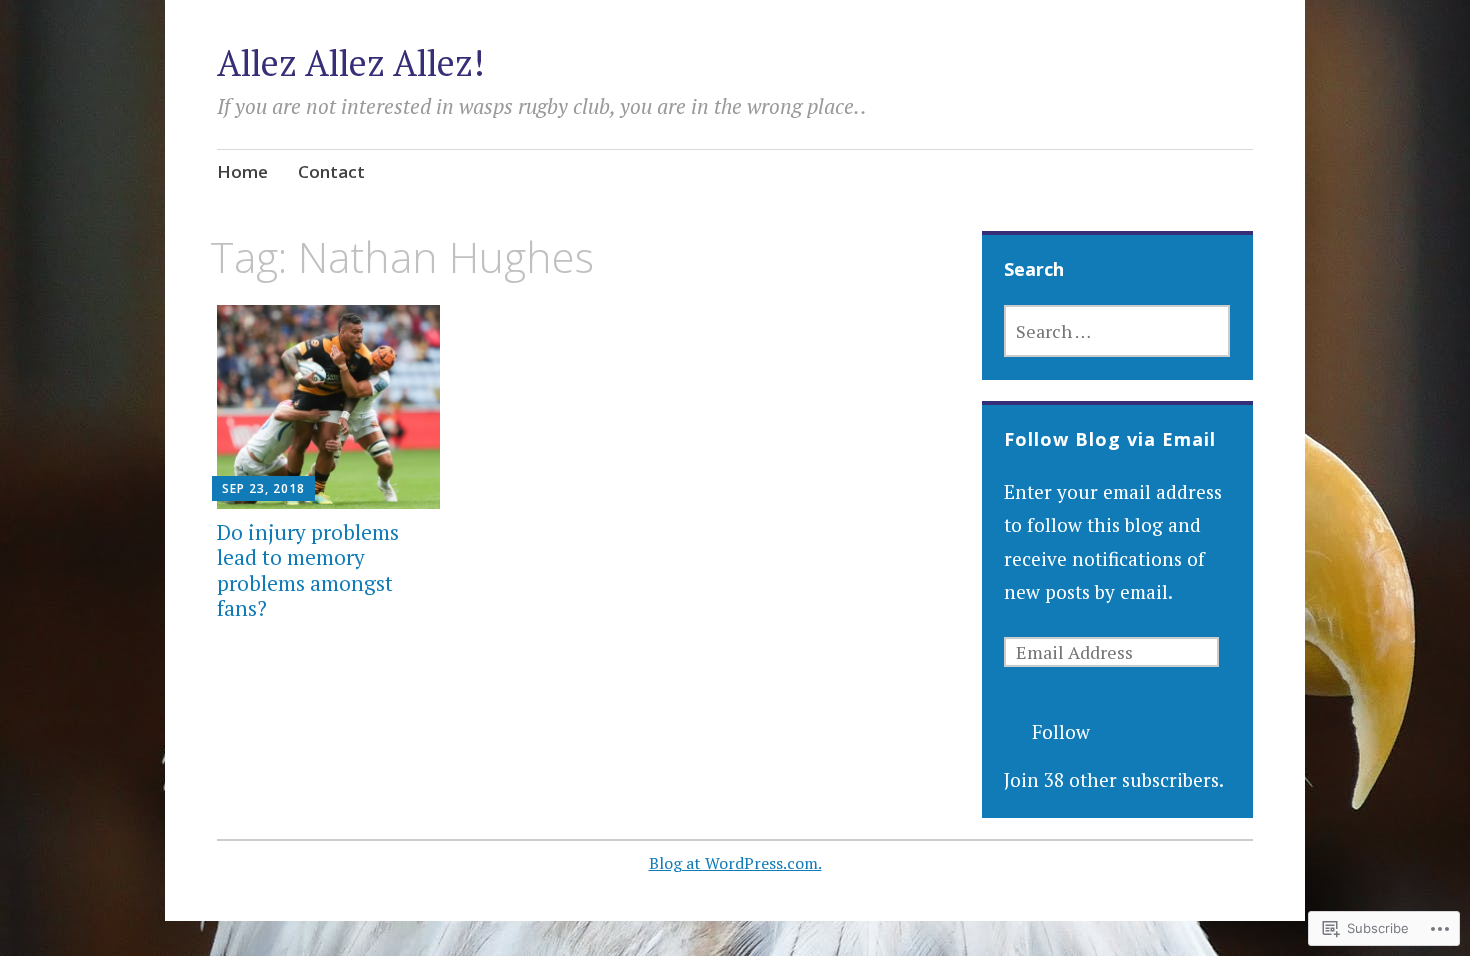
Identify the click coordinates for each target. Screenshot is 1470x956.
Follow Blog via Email (1110, 439)
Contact (331, 171)
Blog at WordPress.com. (735, 863)
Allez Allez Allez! (351, 62)
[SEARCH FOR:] (1117, 331)
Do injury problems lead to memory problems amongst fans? (308, 570)
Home (242, 171)
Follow (1061, 731)
